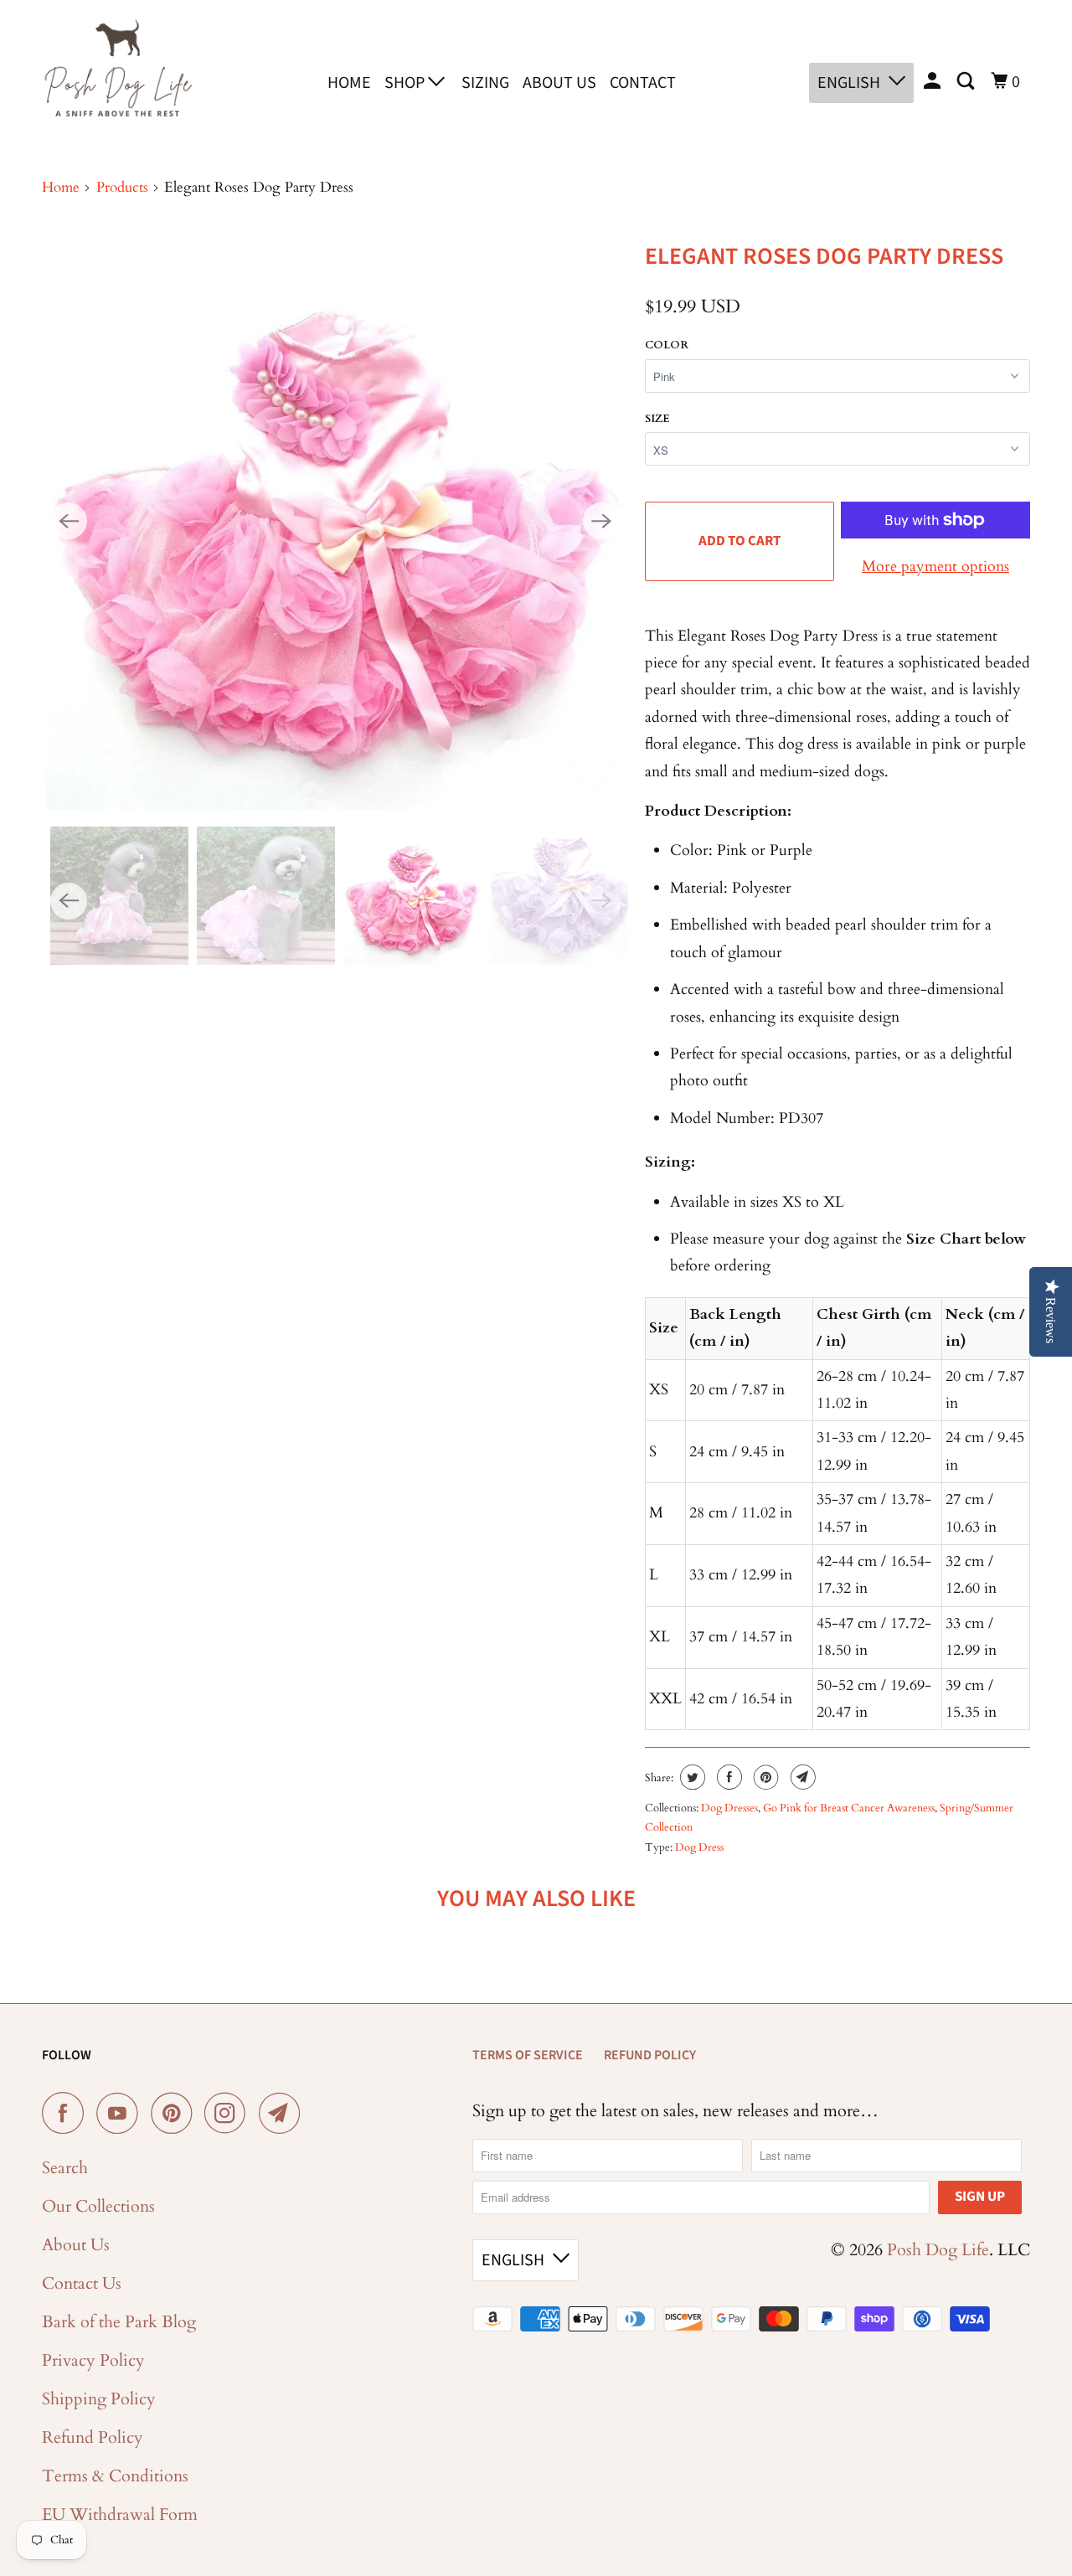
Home (349, 83)
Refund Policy (93, 2437)
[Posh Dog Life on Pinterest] (175, 2113)
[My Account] (934, 82)
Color (667, 345)
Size (657, 419)
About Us (559, 83)
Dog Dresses (729, 1808)
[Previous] (69, 521)
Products (122, 187)
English (849, 83)
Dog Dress (699, 1847)
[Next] (601, 521)
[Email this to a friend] (801, 1777)
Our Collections (98, 2206)
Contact (643, 83)
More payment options (935, 567)
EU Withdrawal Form (120, 2514)
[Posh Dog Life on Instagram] (229, 2113)
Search (65, 2168)
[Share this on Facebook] (727, 1777)
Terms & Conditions (115, 2476)
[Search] (967, 82)
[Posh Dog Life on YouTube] (121, 2113)
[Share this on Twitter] (691, 1777)
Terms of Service (528, 2055)
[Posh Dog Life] (117, 80)
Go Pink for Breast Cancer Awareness (849, 1808)
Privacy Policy (93, 2360)
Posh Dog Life (938, 2250)
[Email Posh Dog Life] (284, 2113)
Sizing (485, 83)
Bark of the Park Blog (119, 2322)
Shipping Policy (99, 2399)
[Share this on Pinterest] (764, 1777)
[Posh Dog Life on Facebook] (67, 2113)
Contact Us (82, 2283)
